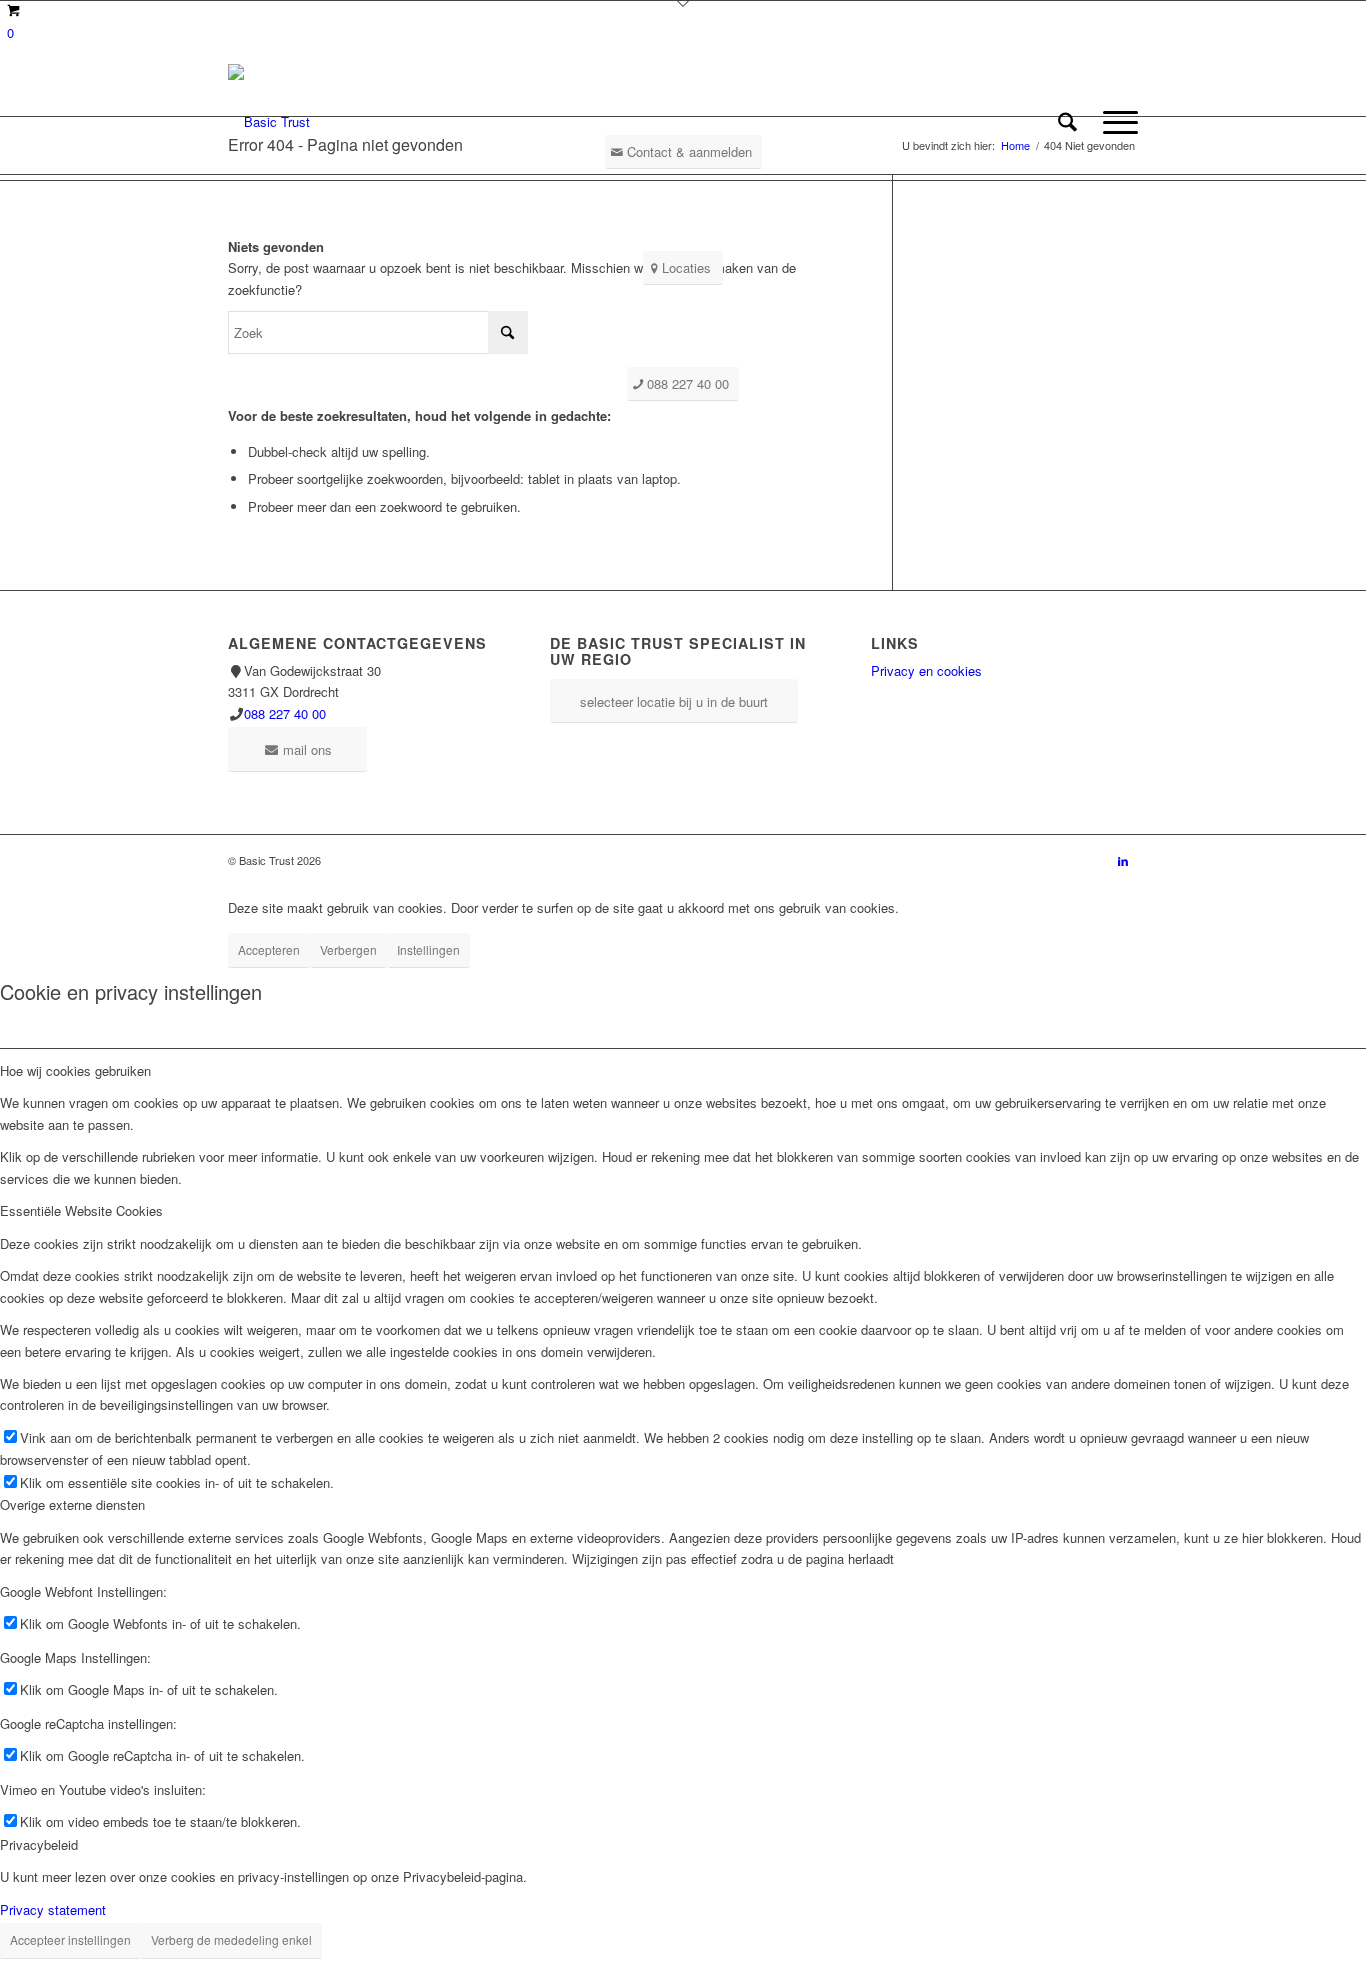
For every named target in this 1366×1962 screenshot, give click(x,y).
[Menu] (1114, 122)
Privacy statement (53, 1909)
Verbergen (348, 949)
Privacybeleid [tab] (39, 1844)
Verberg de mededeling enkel (231, 1939)
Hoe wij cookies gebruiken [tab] (75, 1070)
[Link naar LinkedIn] (1123, 860)
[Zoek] (1067, 122)
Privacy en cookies (926, 670)
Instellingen (428, 949)
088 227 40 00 (285, 713)
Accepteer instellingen (70, 1939)
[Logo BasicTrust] (269, 122)
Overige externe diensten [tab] (72, 1504)
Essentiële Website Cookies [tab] (81, 1210)
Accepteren (269, 949)
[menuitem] (1067, 122)
